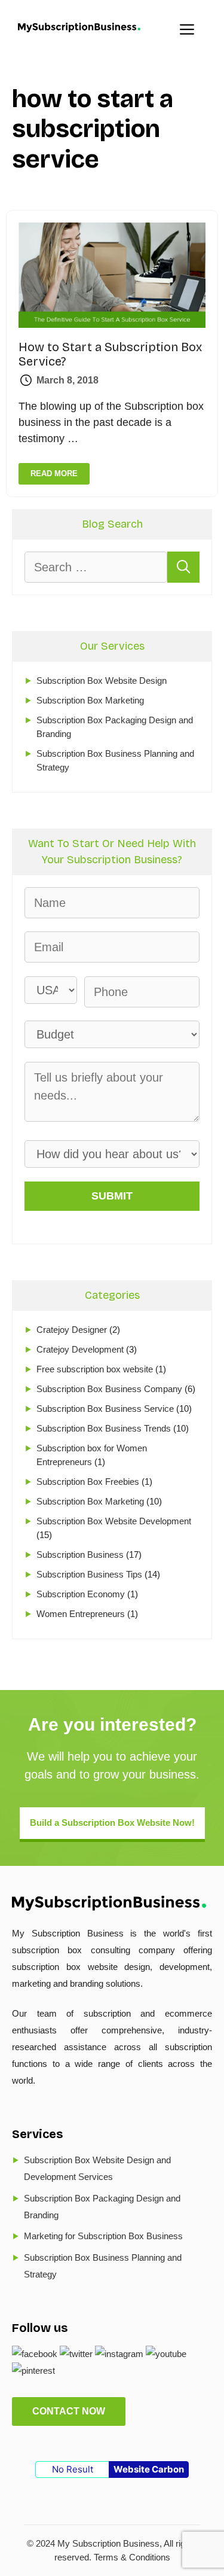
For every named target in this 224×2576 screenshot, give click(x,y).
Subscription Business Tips (89, 1574)
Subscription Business (80, 1555)
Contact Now (69, 2411)
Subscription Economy (81, 1594)
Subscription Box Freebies (88, 1482)
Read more (54, 474)
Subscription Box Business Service (105, 1409)
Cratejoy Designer (72, 1330)
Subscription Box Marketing (90, 700)
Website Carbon (149, 2469)
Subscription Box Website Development (114, 1521)
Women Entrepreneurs (81, 1614)
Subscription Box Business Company (109, 1389)
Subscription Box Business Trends (104, 1428)
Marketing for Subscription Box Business (103, 2236)
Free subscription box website (95, 1369)
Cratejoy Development (80, 1349)
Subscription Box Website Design (102, 680)
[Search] (184, 567)
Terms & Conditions (132, 2557)
